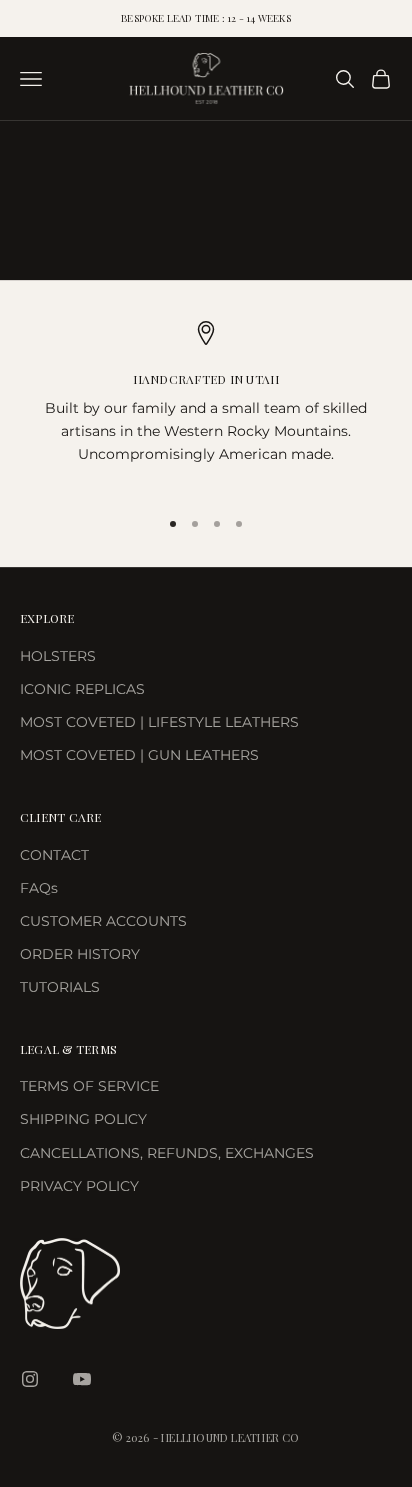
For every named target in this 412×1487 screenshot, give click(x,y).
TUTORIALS (60, 987)
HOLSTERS (58, 656)
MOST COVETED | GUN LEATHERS (139, 755)
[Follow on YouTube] (82, 1379)
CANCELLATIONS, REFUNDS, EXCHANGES (167, 1153)
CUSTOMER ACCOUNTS (103, 921)
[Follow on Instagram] (30, 1379)
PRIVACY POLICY (79, 1186)
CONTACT (54, 855)
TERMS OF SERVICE (89, 1086)
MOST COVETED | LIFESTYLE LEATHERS (159, 722)
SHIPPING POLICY (83, 1119)
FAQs (39, 888)
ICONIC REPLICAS (82, 689)
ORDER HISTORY (80, 954)
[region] (206, 405)
